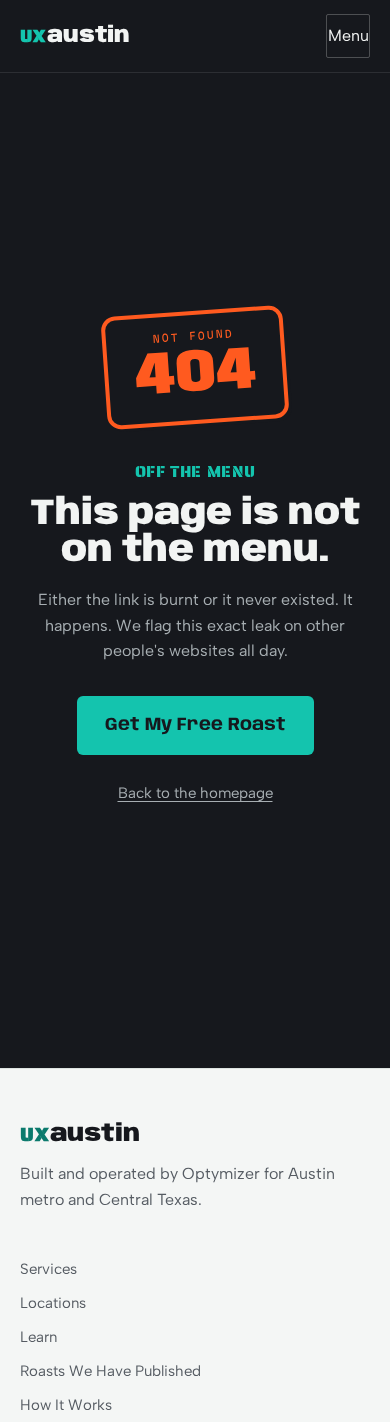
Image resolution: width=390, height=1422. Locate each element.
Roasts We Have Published (110, 1371)
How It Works (66, 1405)
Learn (38, 1337)
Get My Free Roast (195, 725)
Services (48, 1269)
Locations (53, 1303)
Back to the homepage (195, 793)
